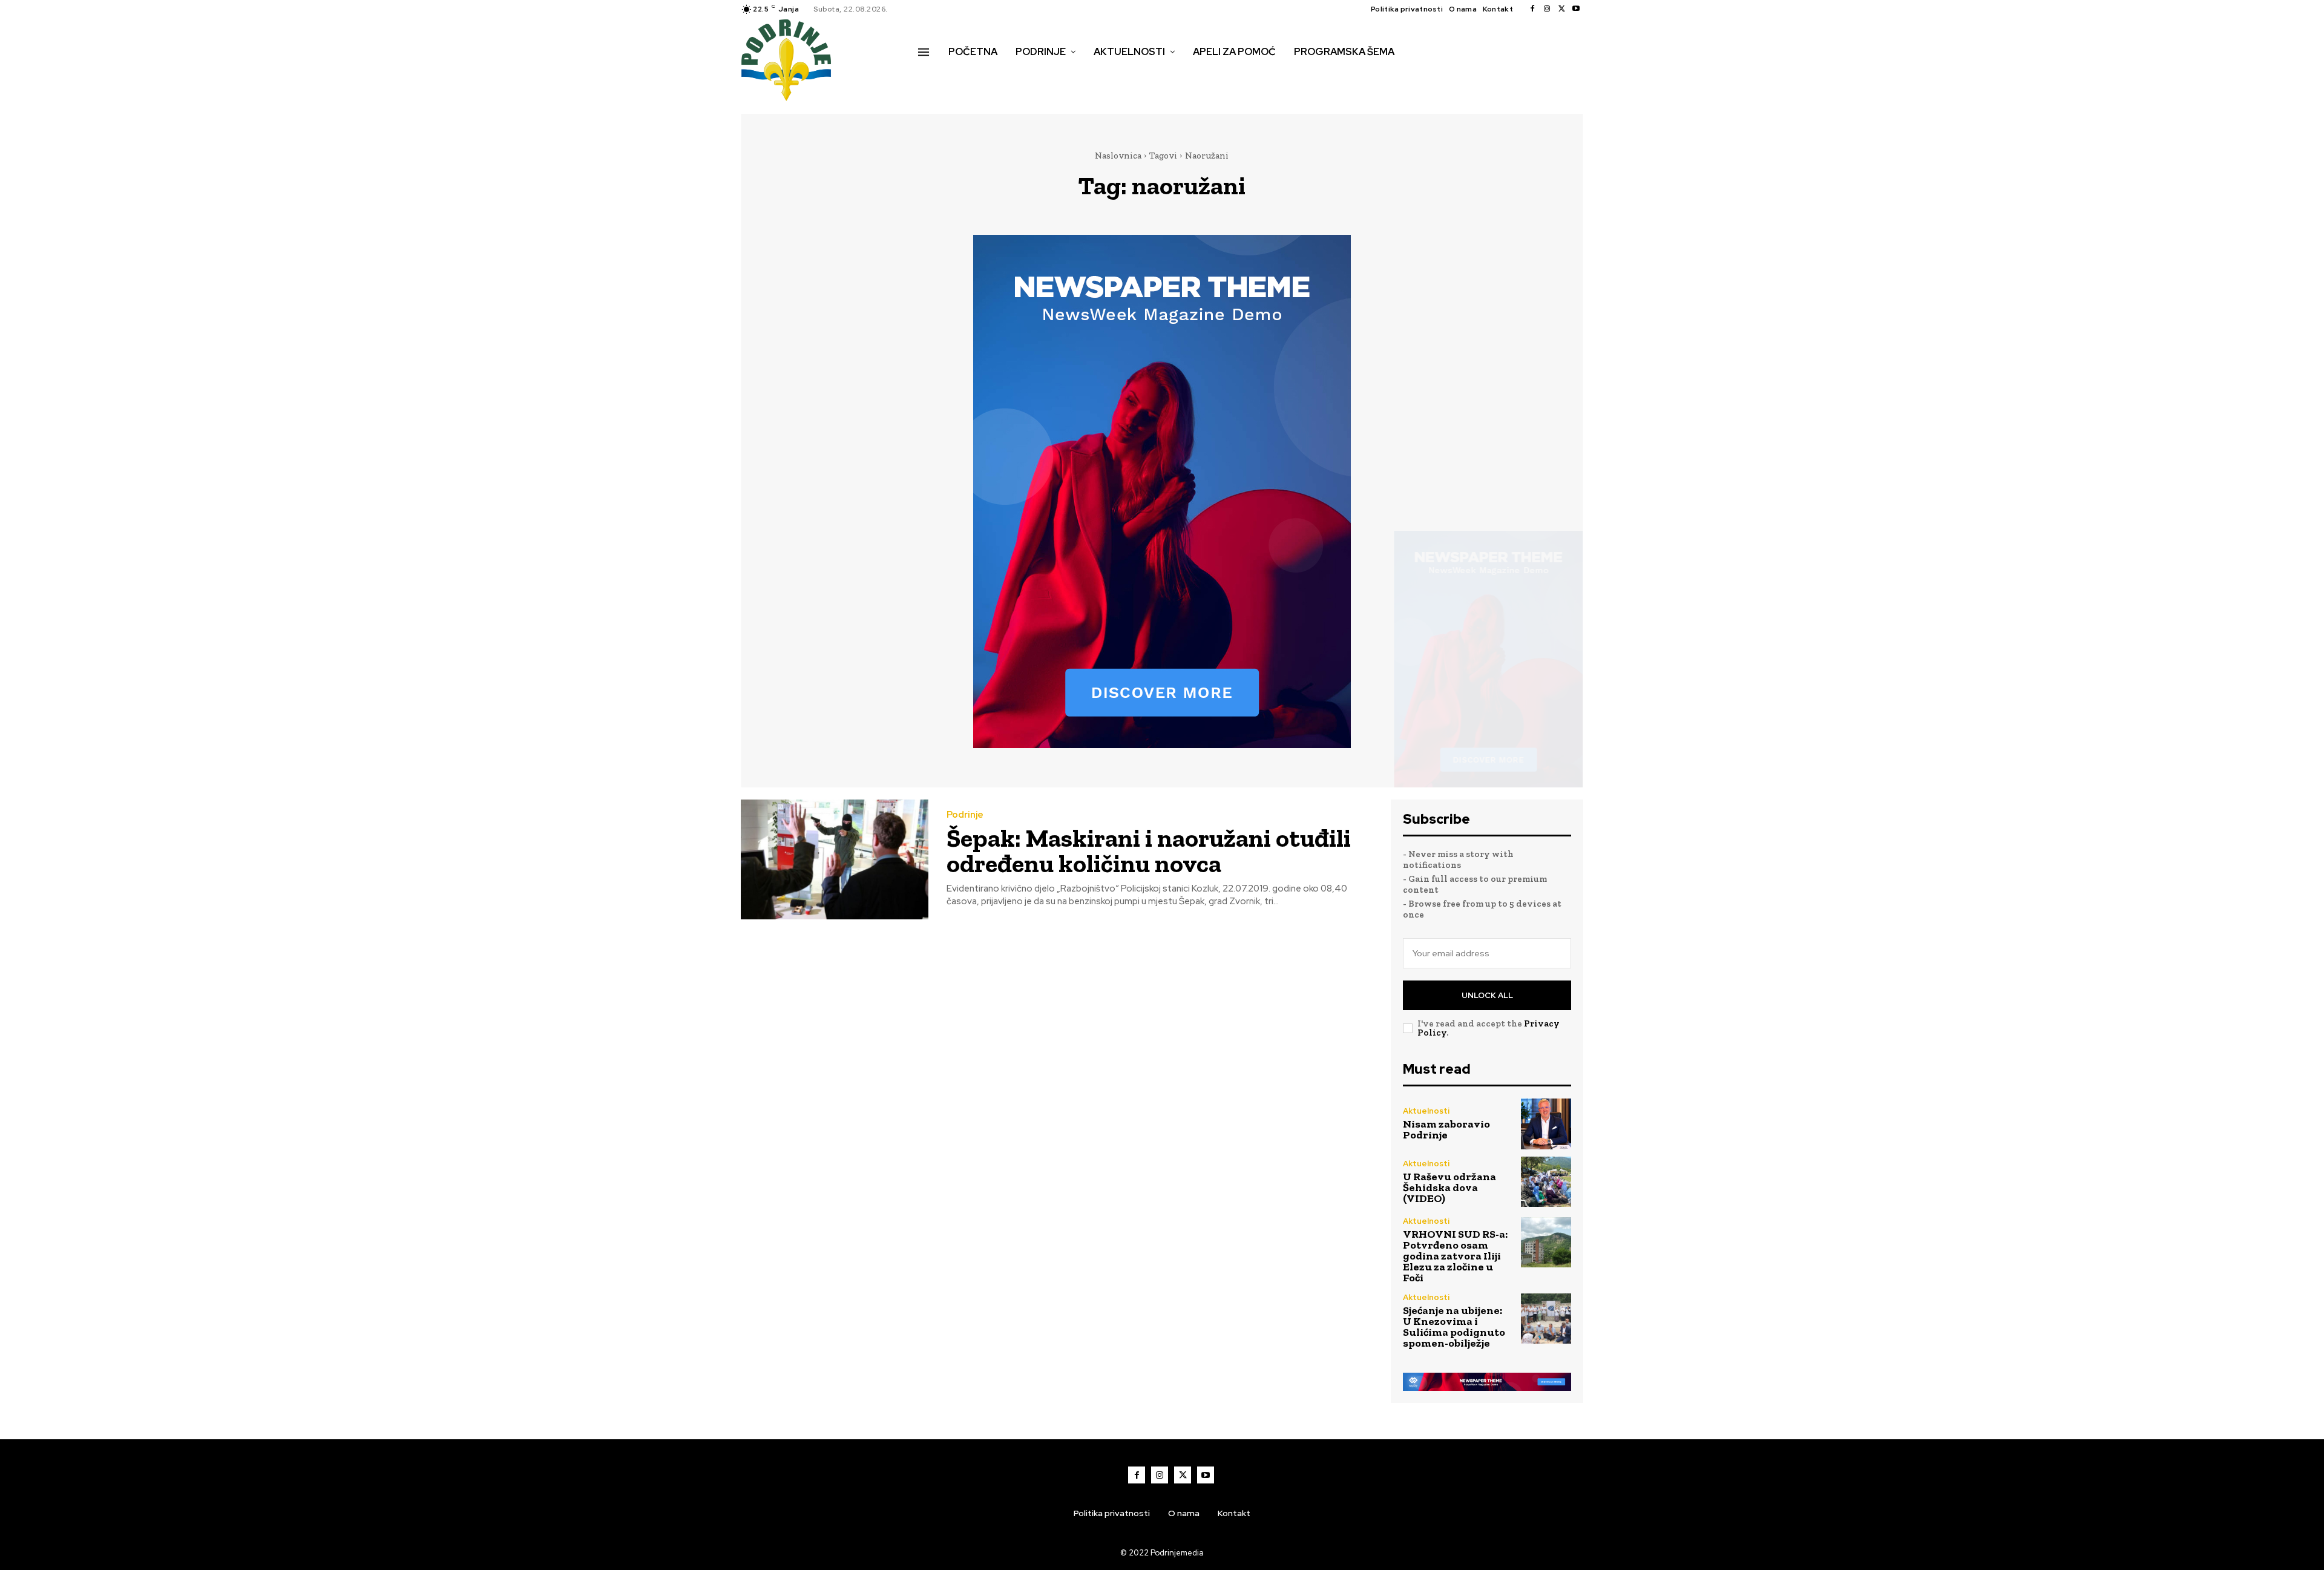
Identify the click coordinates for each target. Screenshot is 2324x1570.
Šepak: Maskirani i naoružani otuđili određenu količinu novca (1149, 851)
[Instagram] (1547, 9)
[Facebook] (1532, 9)
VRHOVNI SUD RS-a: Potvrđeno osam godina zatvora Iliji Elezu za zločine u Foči (1455, 1256)
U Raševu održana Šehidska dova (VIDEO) (1449, 1187)
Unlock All (1487, 995)
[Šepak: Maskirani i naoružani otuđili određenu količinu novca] (835, 860)
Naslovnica (1118, 156)
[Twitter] (1561, 9)
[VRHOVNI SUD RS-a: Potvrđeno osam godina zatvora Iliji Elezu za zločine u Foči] (1546, 1242)
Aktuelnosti (1426, 1111)
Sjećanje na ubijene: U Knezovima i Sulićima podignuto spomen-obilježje (1454, 1327)
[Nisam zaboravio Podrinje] (1546, 1124)
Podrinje (965, 815)
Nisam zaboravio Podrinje (1446, 1129)
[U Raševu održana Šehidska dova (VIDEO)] (1546, 1182)
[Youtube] (1576, 9)
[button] (931, 77)
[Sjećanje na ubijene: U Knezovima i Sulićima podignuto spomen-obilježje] (1546, 1319)
